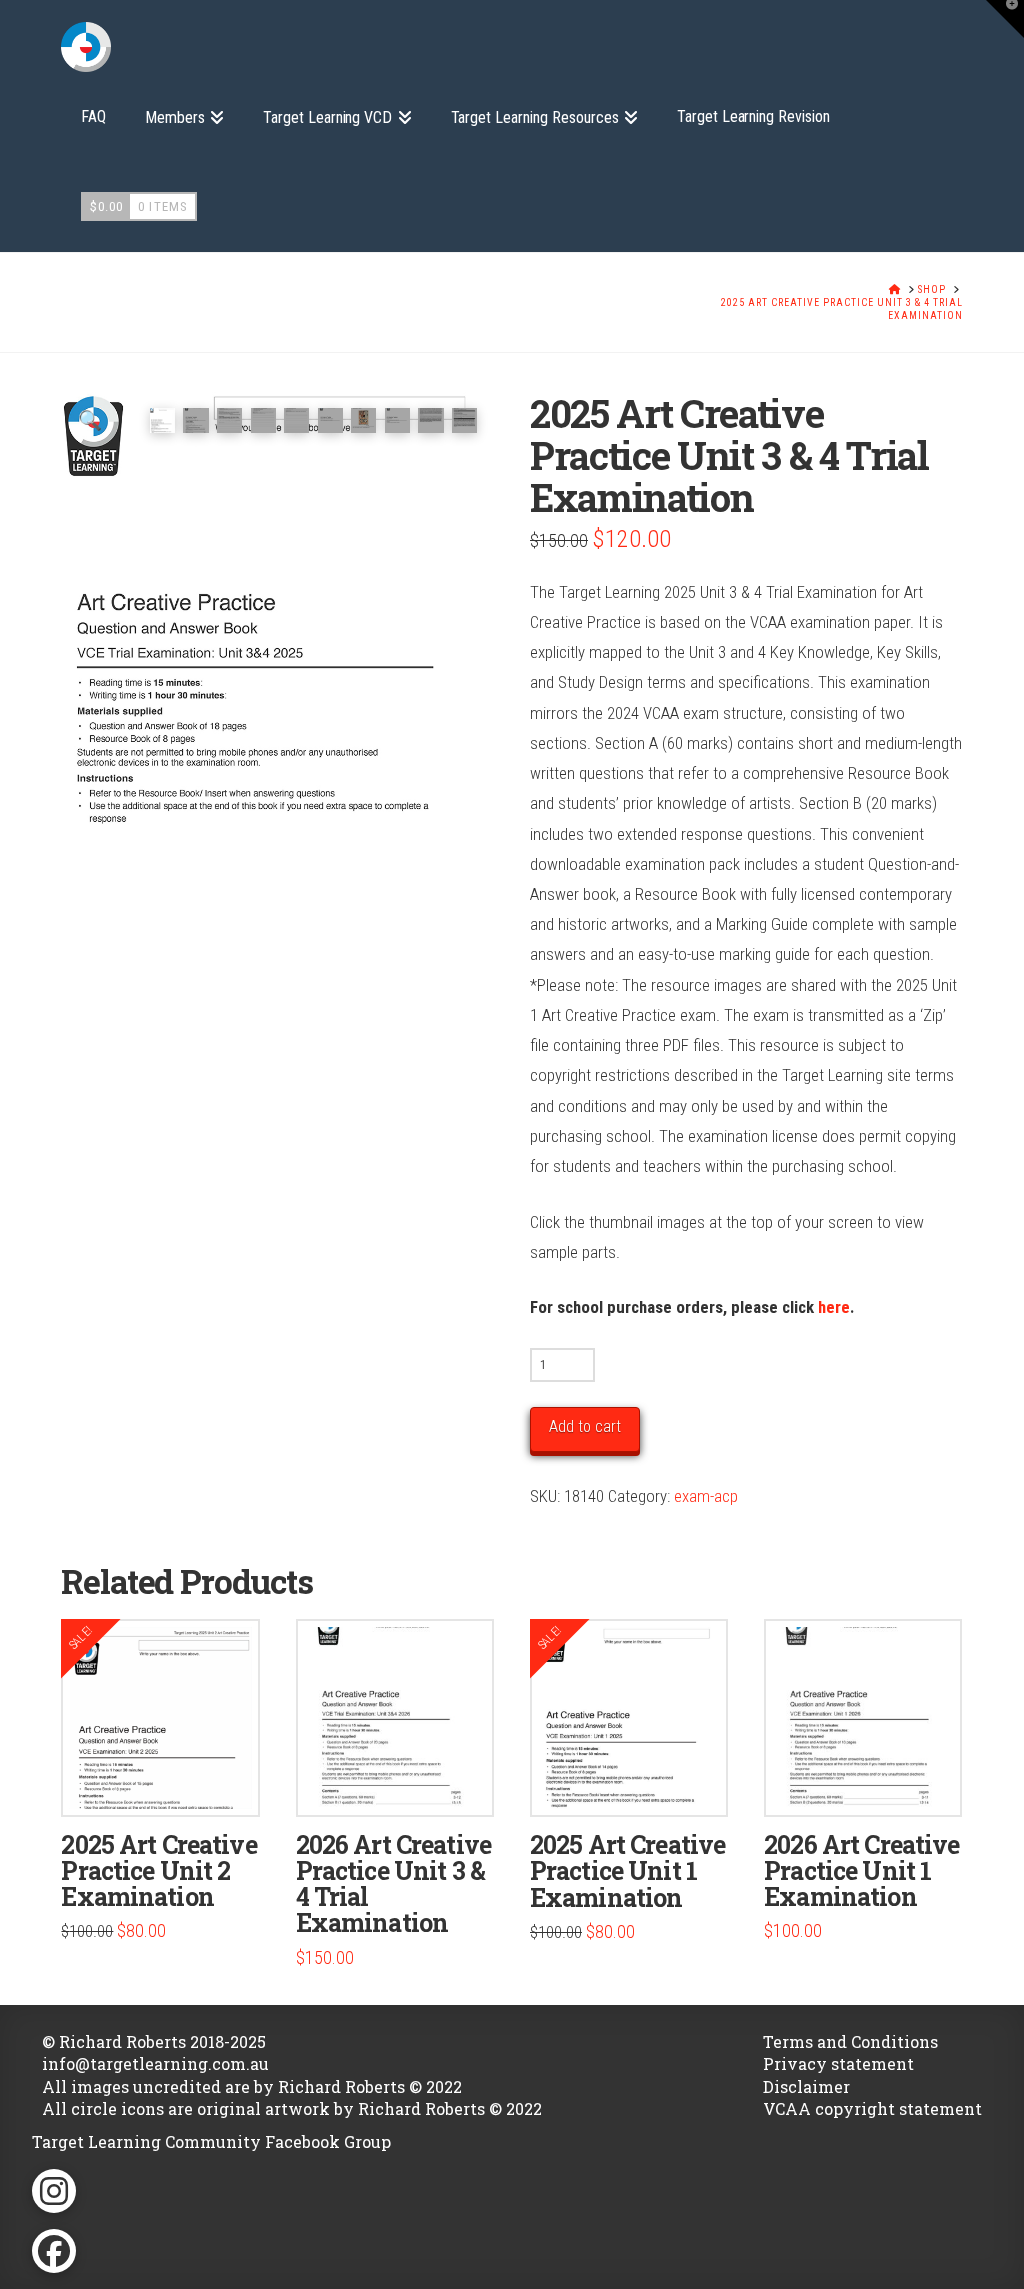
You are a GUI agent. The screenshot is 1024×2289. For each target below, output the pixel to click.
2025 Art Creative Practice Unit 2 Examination (158, 1870)
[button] (90, 421)
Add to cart (585, 1426)
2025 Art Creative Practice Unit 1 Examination (627, 1870)
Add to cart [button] (168, 1780)
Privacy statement (838, 2063)
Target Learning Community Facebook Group (211, 2141)
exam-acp (706, 1496)
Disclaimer (806, 2086)
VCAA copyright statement (872, 2108)
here (834, 1307)
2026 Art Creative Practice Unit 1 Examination (861, 1870)
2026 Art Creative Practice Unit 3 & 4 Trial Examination (393, 1883)
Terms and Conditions (850, 2041)
